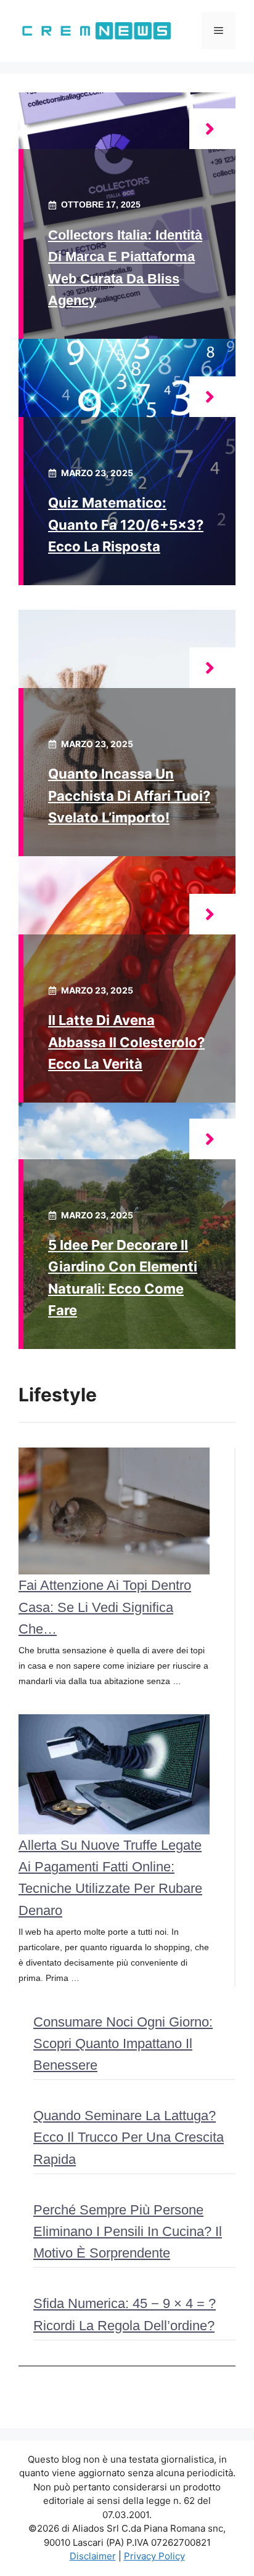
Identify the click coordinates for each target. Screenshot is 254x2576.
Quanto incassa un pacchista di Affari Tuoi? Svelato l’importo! (129, 795)
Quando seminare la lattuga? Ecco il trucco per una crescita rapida (129, 2137)
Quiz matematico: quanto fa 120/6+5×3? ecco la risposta (126, 524)
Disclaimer (93, 2556)
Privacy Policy (154, 2556)
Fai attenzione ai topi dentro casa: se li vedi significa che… (105, 1607)
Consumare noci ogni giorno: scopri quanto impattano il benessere (123, 2043)
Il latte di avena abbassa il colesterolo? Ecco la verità (126, 1042)
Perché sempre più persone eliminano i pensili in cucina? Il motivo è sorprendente (128, 2231)
